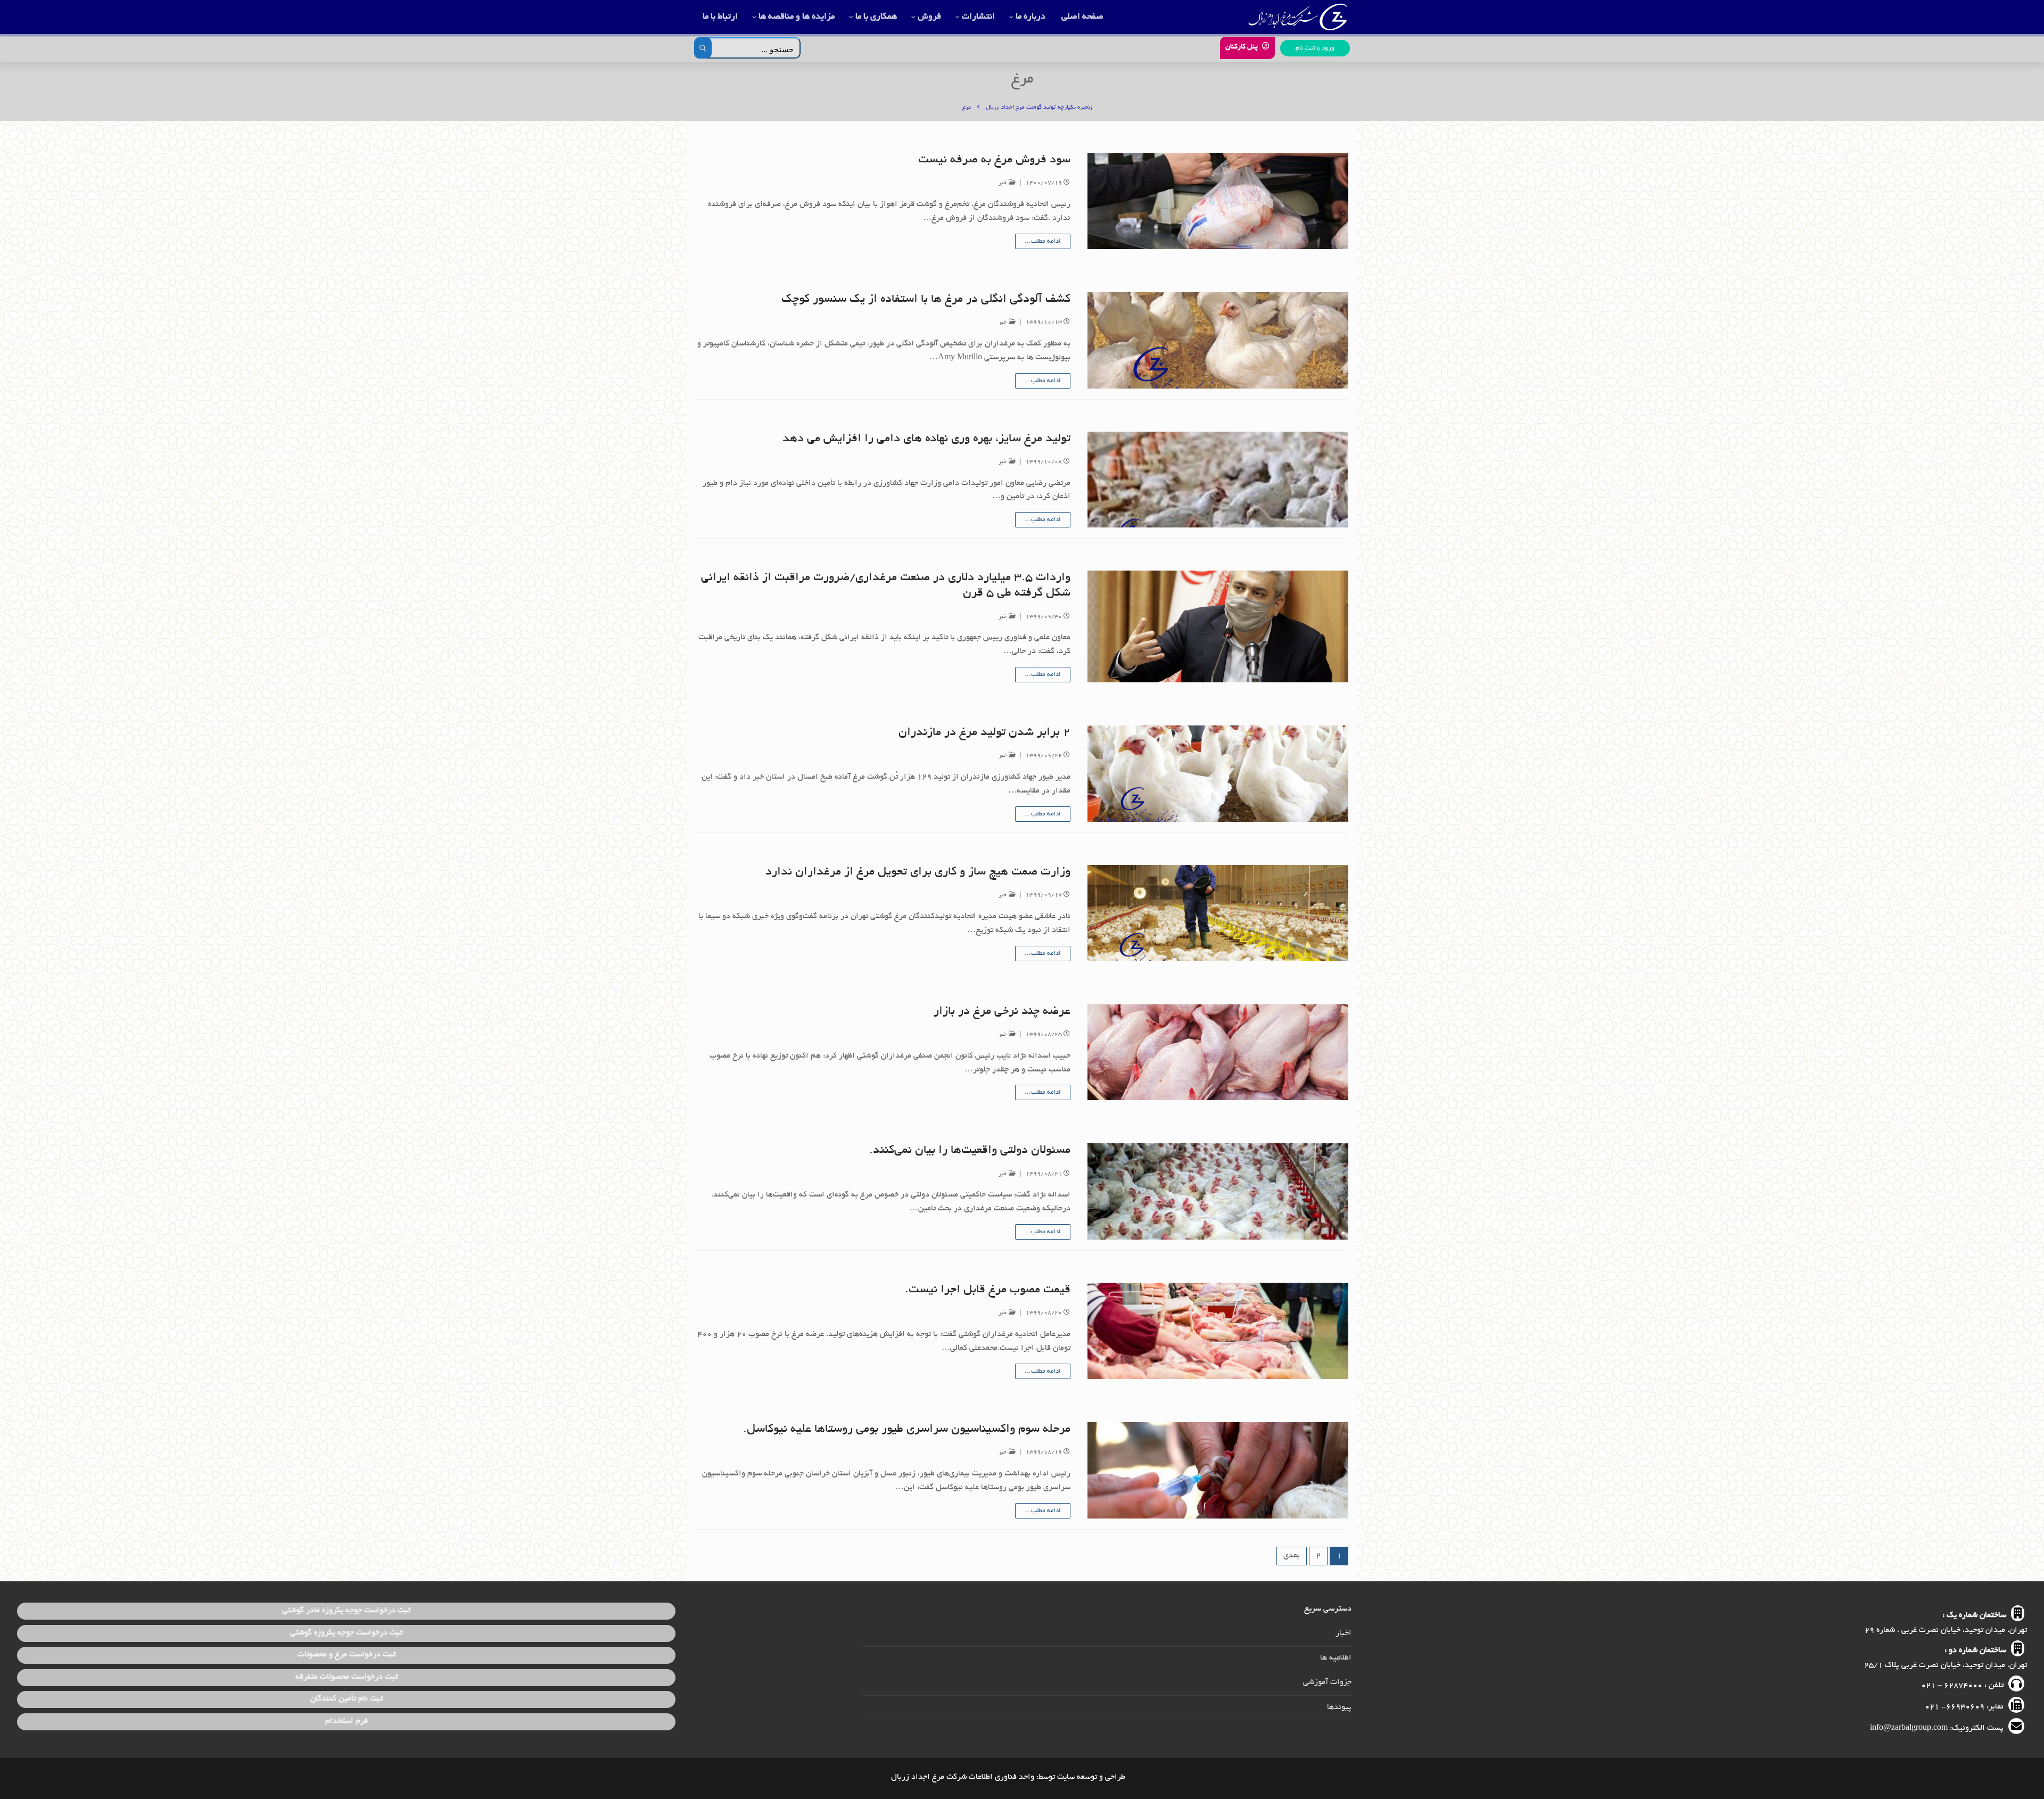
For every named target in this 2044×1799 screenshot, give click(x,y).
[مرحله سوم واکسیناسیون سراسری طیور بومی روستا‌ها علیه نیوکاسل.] (1218, 1470)
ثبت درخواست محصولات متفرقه (347, 1677)
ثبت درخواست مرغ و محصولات (347, 1655)
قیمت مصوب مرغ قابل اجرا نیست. (988, 1290)
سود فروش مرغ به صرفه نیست (994, 160)
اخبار (1344, 1633)
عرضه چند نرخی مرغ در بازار (1002, 1012)
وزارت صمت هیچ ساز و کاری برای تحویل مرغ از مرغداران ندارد (918, 872)
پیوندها (1339, 1707)
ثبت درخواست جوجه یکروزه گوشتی (346, 1633)
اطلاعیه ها (1336, 1658)
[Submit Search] (703, 48)
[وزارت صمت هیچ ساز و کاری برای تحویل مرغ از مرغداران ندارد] (1218, 913)
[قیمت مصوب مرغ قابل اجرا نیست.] (1218, 1331)
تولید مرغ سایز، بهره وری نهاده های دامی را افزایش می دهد (926, 439)
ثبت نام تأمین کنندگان (347, 1699)
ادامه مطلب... (1043, 241)
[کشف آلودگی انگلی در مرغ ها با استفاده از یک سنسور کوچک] (1218, 340)
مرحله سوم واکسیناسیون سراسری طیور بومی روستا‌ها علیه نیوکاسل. (907, 1430)
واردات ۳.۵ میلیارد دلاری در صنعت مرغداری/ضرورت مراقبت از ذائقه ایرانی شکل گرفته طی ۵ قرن (886, 586)
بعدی (1292, 1556)
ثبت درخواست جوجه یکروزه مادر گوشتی (346, 1611)
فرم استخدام (347, 1721)
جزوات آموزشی (1327, 1682)
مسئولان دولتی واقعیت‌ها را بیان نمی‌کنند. (970, 1151)
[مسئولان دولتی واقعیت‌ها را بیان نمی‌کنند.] (1218, 1191)
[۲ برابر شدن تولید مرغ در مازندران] (1218, 774)
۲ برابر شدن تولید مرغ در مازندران (984, 733)
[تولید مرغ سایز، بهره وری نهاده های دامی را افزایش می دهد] (1218, 480)
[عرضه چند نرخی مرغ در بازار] (1218, 1053)
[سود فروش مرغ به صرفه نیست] (1218, 201)
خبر (1004, 183)
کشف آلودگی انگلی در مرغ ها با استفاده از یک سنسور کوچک (926, 300)
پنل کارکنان (1243, 47)
